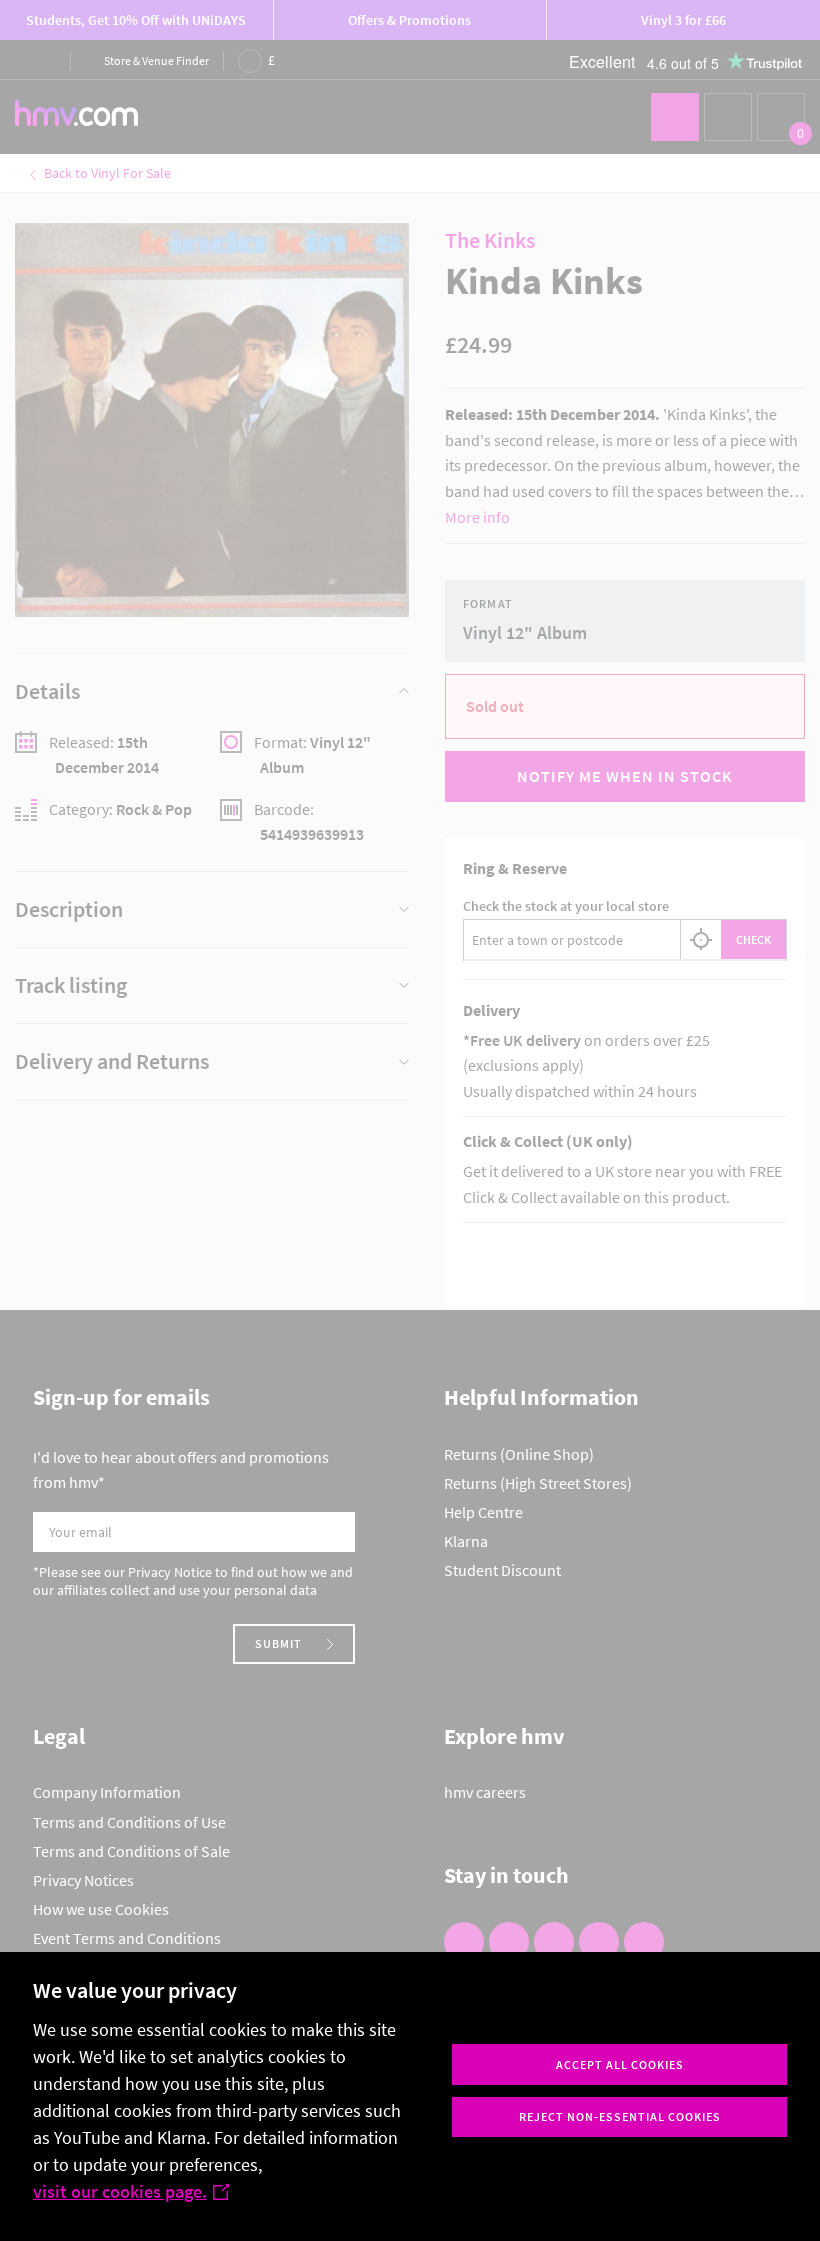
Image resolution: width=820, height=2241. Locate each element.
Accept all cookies (620, 2064)
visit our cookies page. (120, 2191)
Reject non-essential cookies (620, 2116)
